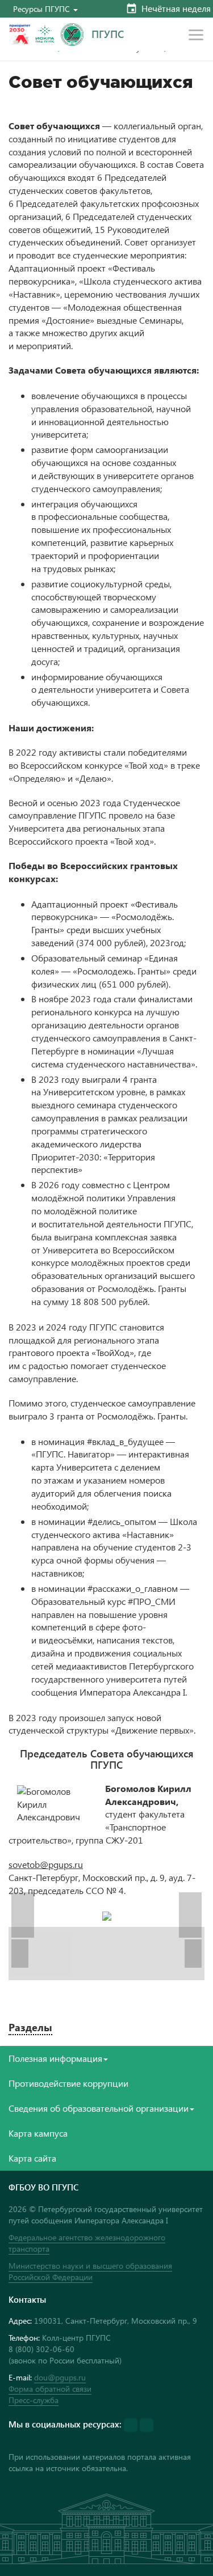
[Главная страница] (72, 35)
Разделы (30, 2027)
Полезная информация (55, 2058)
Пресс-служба (34, 2400)
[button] (45, 9)
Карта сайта (32, 2158)
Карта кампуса (38, 2133)
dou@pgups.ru (60, 2377)
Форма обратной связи (50, 2389)
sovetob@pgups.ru (46, 1864)
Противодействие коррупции (68, 2083)
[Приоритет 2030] (20, 35)
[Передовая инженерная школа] (45, 35)
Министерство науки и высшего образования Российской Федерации (90, 2271)
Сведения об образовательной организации (99, 2108)
